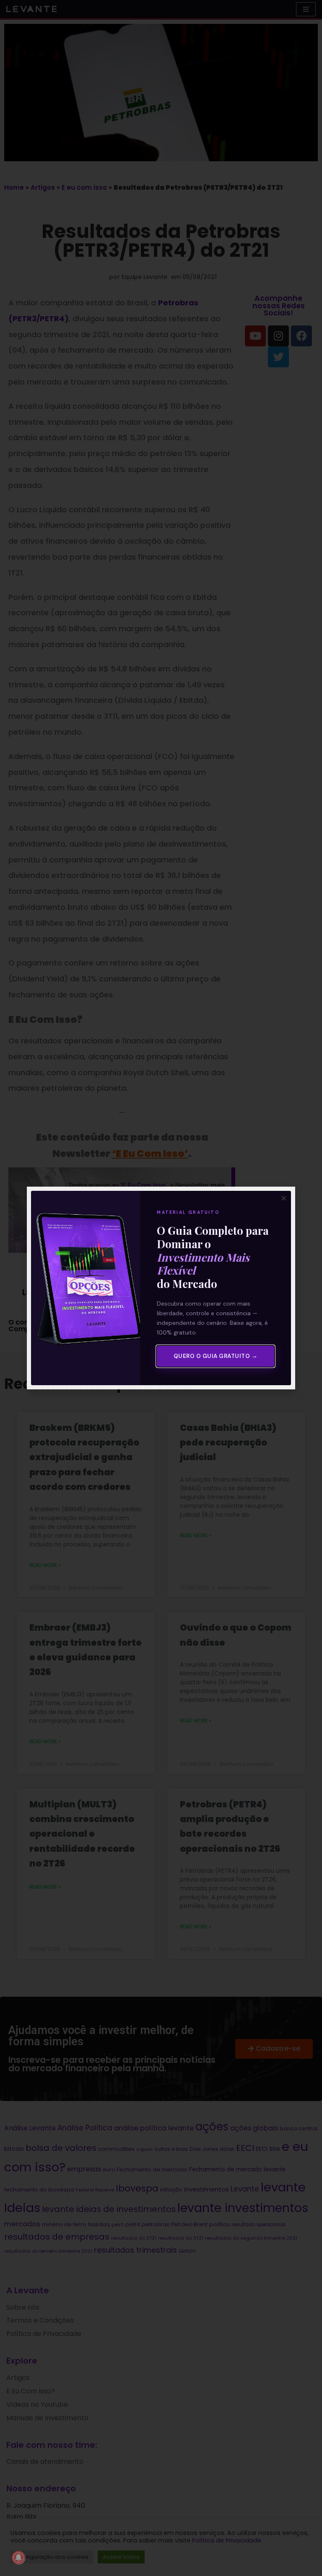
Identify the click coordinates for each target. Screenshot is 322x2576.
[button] (284, 1198)
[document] (161, 1288)
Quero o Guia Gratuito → (216, 1356)
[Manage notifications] (18, 2558)
